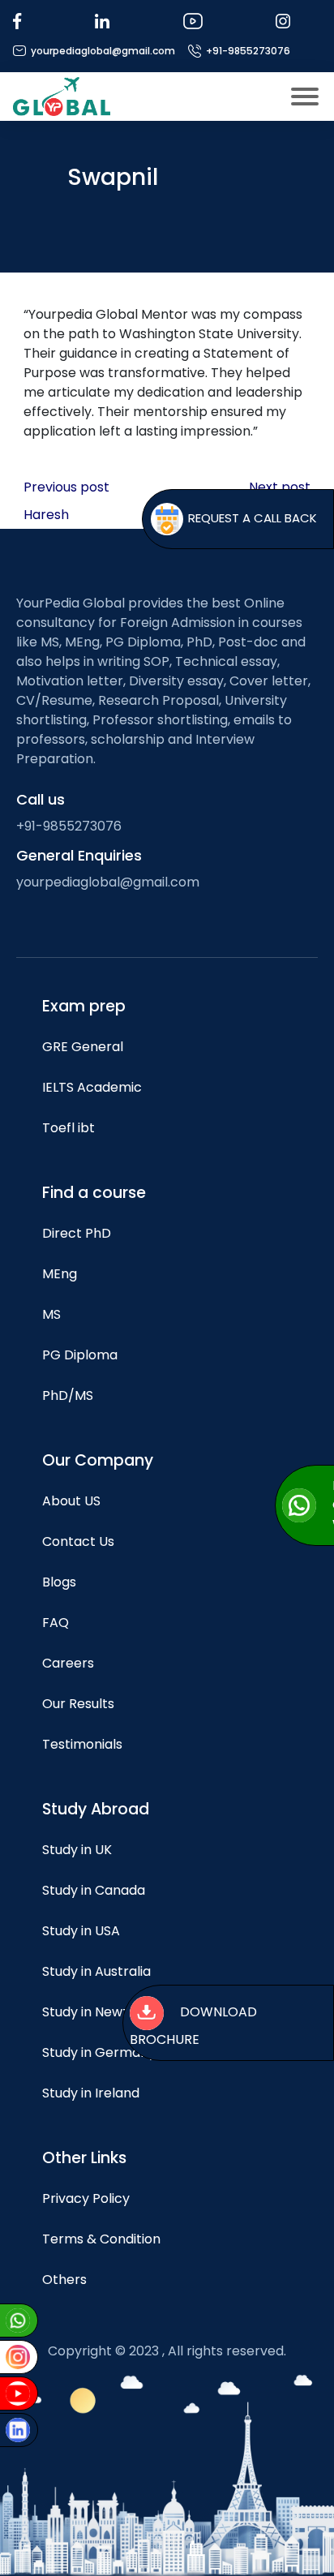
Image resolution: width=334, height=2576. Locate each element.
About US (71, 1501)
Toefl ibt (69, 1128)
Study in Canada (94, 1890)
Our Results (78, 1704)
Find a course (94, 1193)
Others (64, 2280)
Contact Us (78, 1541)
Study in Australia (96, 1971)
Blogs (59, 1582)
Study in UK (77, 1850)
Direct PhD (77, 1233)
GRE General (83, 1047)
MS (51, 1314)
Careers (68, 1663)
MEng (60, 1274)
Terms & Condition (101, 2239)
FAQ (56, 1623)
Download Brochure (193, 2026)
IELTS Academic (92, 1087)
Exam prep (84, 1006)
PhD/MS (68, 1395)
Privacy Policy (86, 2198)
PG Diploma (80, 1355)
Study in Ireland (91, 2093)
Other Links (84, 2158)
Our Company (98, 1460)
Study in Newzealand (107, 2012)
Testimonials (82, 1744)
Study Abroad (96, 1809)
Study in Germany (99, 2052)
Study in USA (81, 1931)
